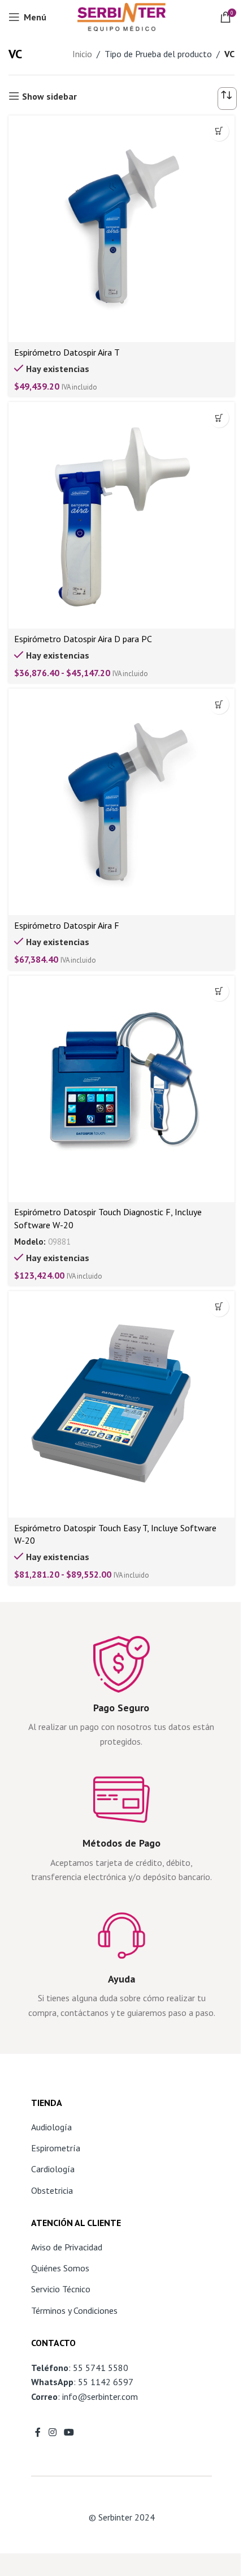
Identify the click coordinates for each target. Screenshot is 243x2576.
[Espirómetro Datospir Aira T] (121, 229)
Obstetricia (52, 2190)
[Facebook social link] (38, 2432)
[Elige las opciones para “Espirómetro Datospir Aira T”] (219, 131)
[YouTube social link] (69, 2432)
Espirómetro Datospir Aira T (67, 352)
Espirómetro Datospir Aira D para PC (83, 639)
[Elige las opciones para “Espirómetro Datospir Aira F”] (219, 704)
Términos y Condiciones (74, 2310)
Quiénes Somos (60, 2268)
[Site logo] (121, 16)
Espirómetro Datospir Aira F (67, 925)
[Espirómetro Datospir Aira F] (121, 802)
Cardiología (53, 2169)
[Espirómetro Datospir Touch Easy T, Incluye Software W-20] (121, 1404)
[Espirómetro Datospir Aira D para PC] (121, 515)
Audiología (51, 2127)
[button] (219, 991)
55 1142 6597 (106, 2382)
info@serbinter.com (100, 2396)
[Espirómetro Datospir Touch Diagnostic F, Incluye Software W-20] (121, 1089)
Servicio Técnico (61, 2289)
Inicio (82, 54)
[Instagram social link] (52, 2432)
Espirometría (56, 2148)
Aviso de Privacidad (67, 2247)
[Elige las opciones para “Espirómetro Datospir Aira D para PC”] (219, 418)
